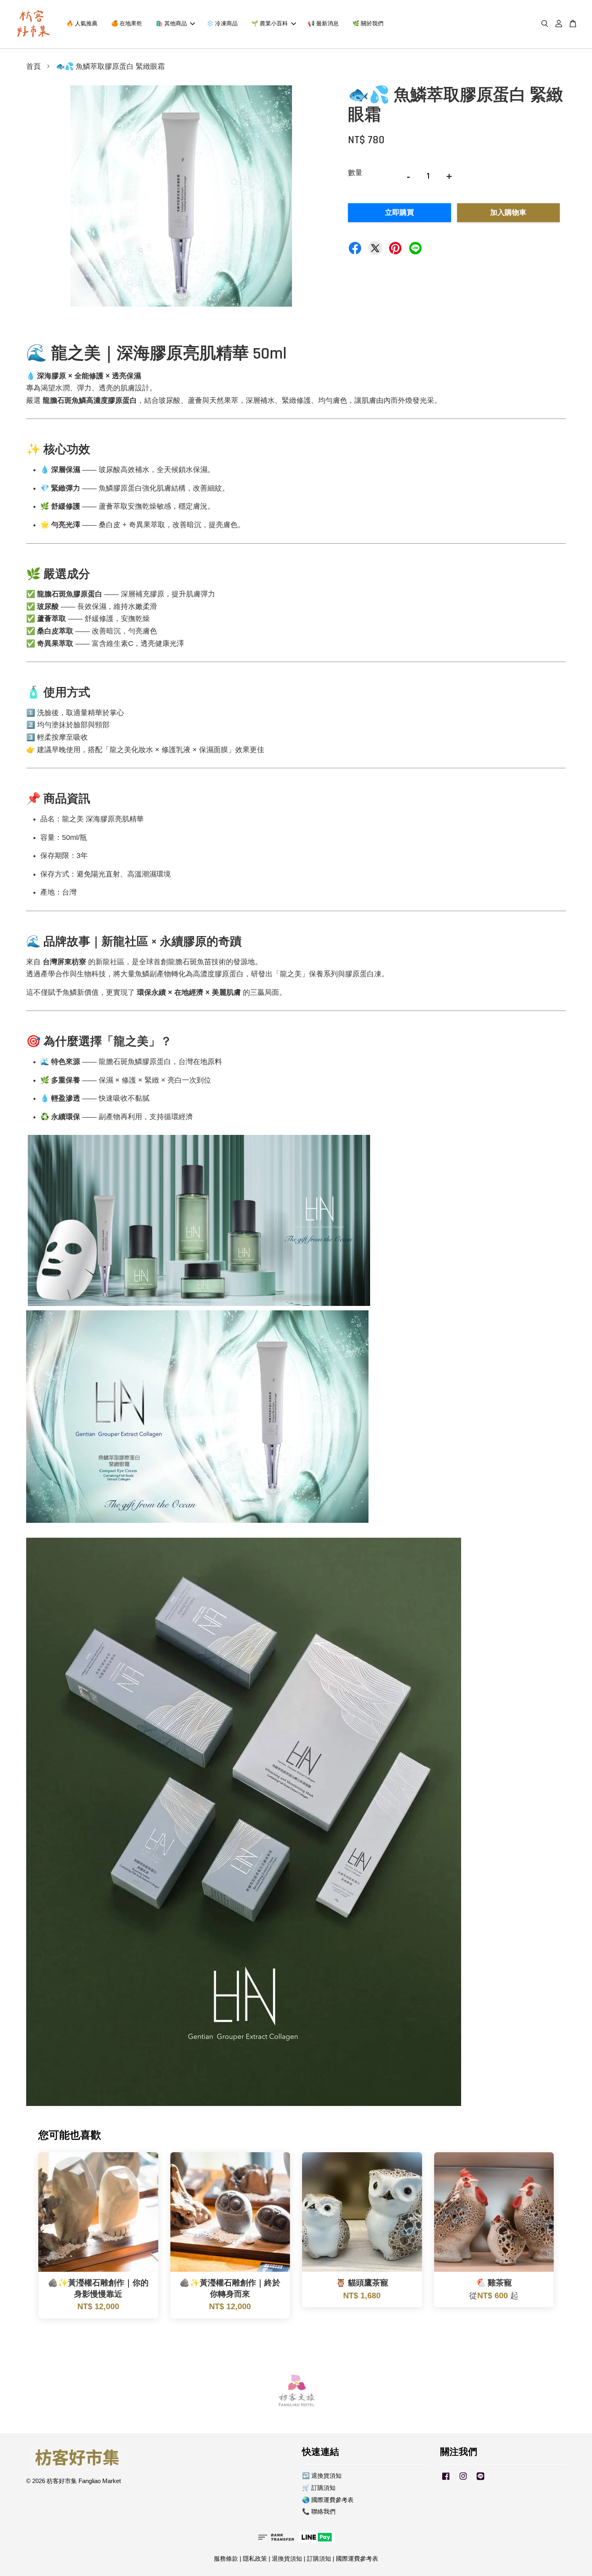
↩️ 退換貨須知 (322, 2476)
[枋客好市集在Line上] (480, 2480)
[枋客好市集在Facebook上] (446, 2480)
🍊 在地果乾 (127, 24)
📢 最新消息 (323, 24)
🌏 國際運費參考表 (328, 2500)
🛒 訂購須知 (319, 2488)
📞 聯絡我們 (319, 2511)
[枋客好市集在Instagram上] (463, 2480)
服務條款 (226, 2558)
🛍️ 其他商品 (171, 24)
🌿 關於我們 (368, 24)
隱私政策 (255, 2558)
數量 (355, 173)
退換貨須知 (287, 2558)
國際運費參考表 (357, 2558)
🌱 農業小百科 (270, 24)
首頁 (33, 67)
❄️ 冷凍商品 (222, 24)
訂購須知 (319, 2558)
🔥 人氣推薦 (82, 24)
